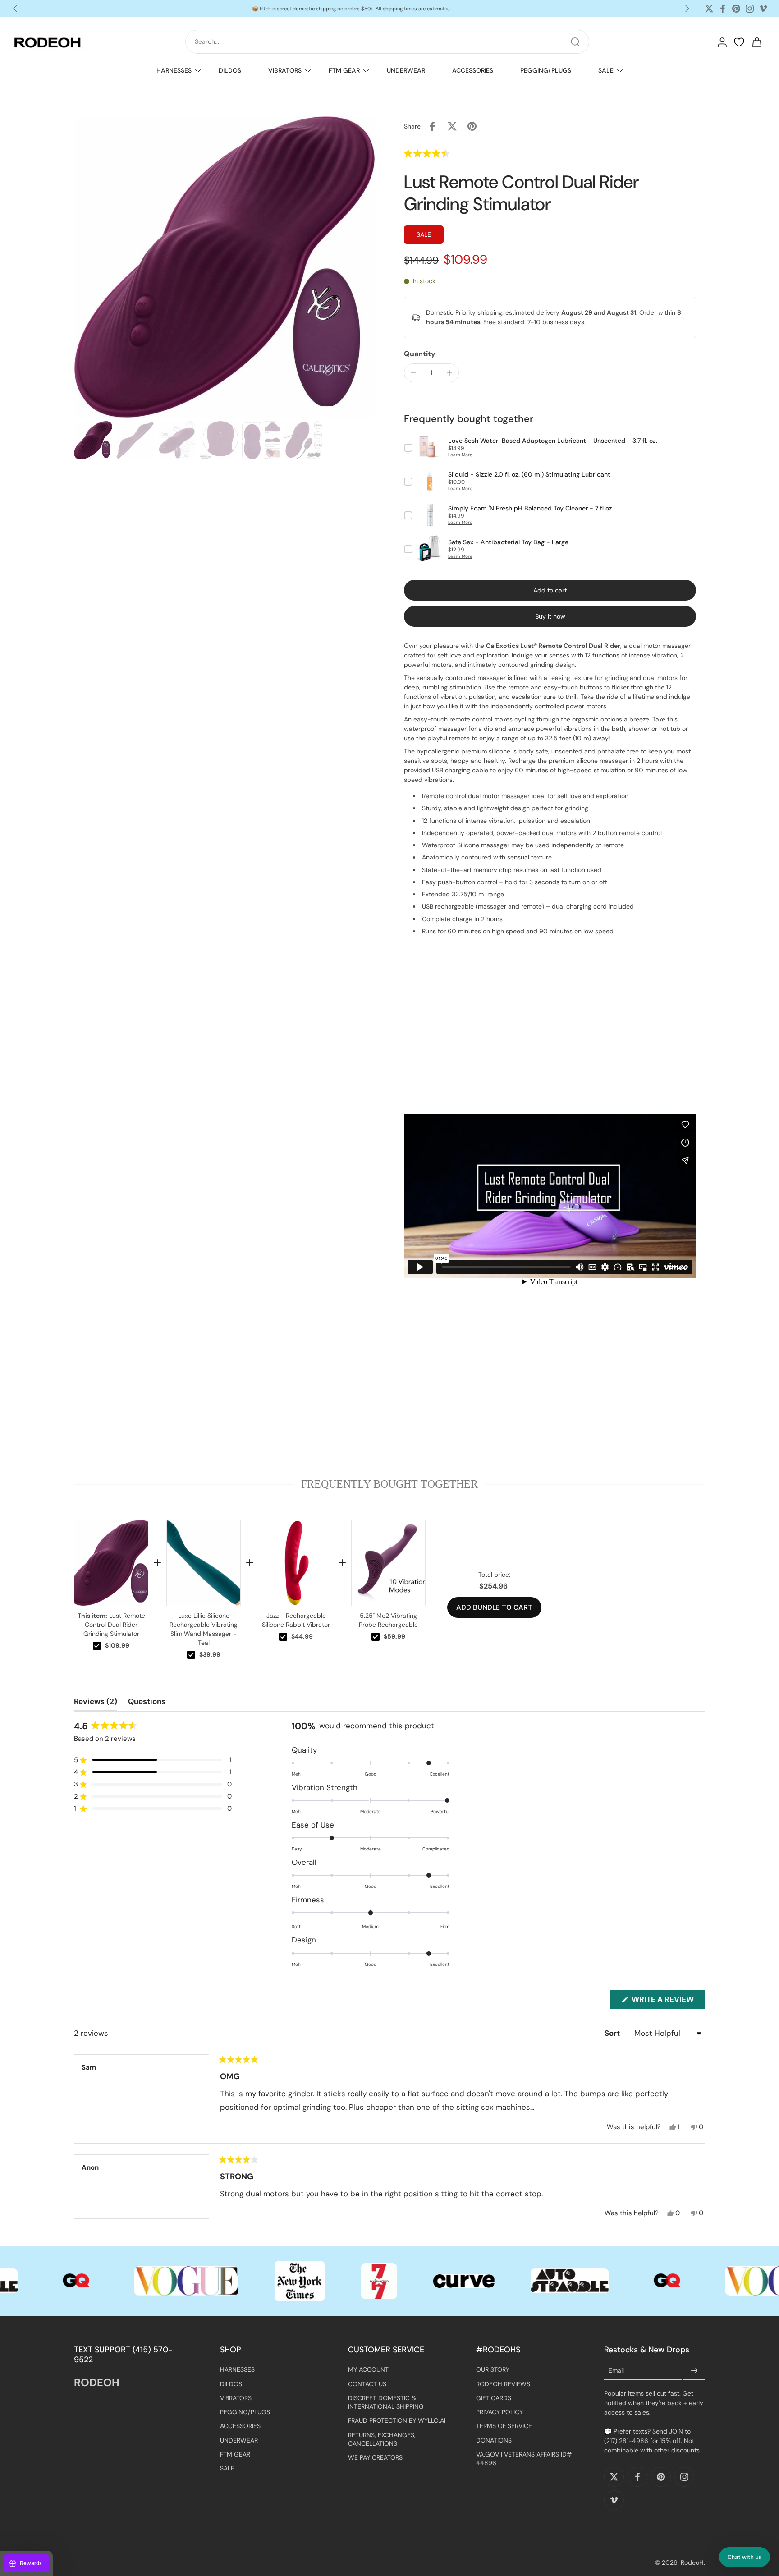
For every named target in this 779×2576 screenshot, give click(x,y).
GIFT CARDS (494, 2397)
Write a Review (667, 2002)
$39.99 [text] (210, 1654)
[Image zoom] (225, 267)
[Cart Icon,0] (756, 42)
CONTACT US (367, 2383)
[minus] (413, 373)
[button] (447, 153)
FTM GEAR (344, 70)
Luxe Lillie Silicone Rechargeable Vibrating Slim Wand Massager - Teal (204, 1629)
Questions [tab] (147, 1703)
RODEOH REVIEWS (503, 2383)
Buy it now (550, 616)
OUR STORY (493, 2369)
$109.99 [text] (117, 1645)
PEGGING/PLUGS (546, 70)
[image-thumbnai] (93, 440)
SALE (606, 70)
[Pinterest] (736, 9)
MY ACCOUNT (368, 2369)
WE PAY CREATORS (375, 2457)
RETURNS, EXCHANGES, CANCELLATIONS (382, 2439)
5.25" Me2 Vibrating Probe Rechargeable (388, 1620)
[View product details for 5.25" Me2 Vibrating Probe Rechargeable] (388, 1563)
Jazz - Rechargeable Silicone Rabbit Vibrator (296, 1620)
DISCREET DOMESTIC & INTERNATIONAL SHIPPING (386, 2402)
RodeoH (692, 2562)
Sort (613, 2033)
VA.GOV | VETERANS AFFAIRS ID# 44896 (524, 2458)
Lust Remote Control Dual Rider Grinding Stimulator (111, 1625)
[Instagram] (750, 9)
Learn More (460, 455)
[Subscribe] (694, 2371)
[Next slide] (687, 9)
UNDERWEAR (406, 70)
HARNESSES (174, 70)
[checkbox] (97, 1646)
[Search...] (575, 42)
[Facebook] (723, 9)
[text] (389, 1484)
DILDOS (230, 70)
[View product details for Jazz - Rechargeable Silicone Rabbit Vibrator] (296, 1563)
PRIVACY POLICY (499, 2412)
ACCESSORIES (473, 70)
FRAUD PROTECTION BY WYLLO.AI (397, 2420)
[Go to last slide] (15, 9)
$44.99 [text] (302, 1636)
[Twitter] (709, 9)
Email (616, 2370)
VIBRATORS (285, 70)
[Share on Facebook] (432, 126)
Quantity (420, 354)
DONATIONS (494, 2440)
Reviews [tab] (96, 1703)
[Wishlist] (739, 42)
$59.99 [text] (394, 1636)
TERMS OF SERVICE (504, 2426)
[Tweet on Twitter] (452, 126)
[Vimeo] (763, 9)
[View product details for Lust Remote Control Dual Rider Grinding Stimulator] (111, 1563)
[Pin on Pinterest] (472, 126)
